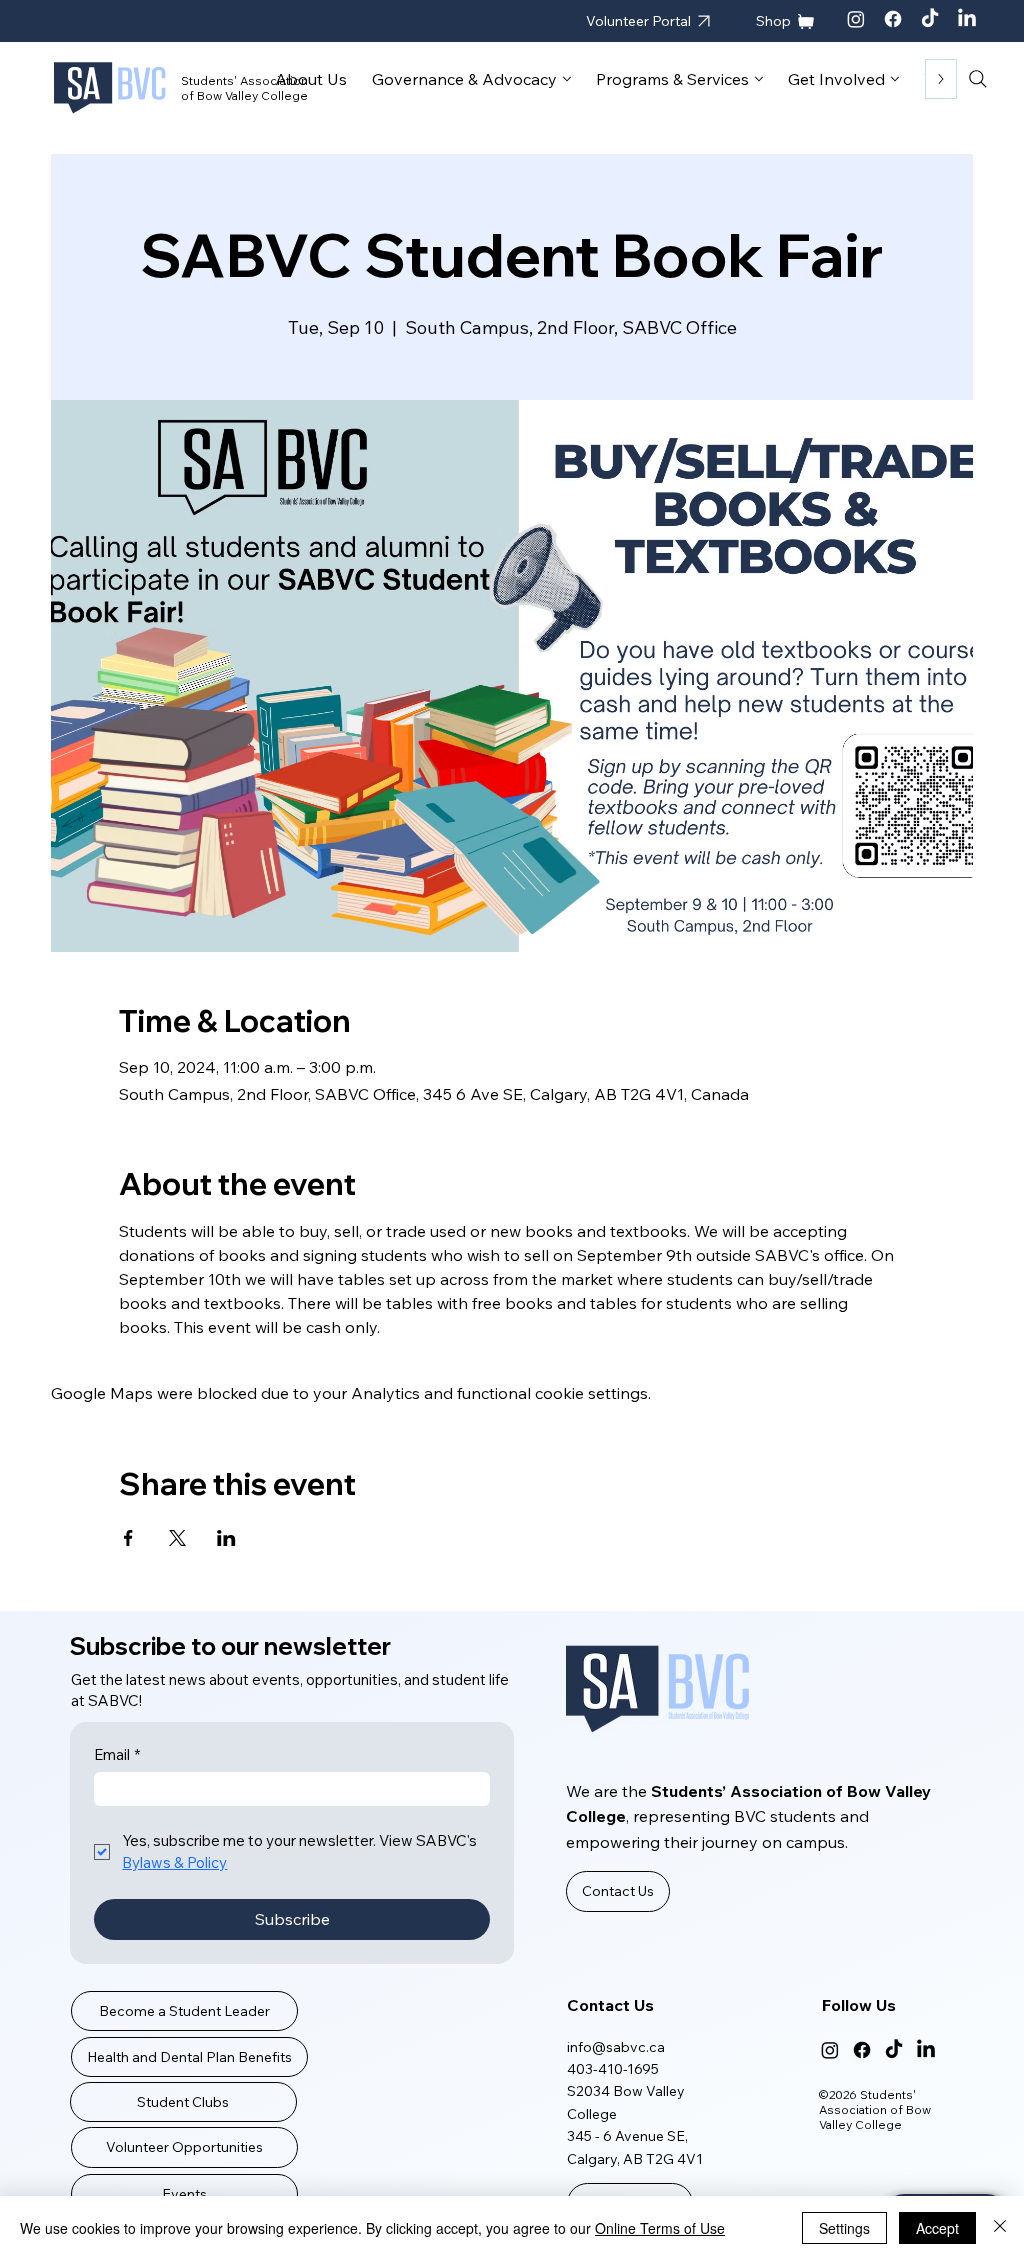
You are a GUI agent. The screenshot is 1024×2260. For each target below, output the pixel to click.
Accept (937, 2228)
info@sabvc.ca (616, 2047)
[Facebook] (893, 19)
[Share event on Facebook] (128, 1538)
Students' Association (244, 80)
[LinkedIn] (967, 19)
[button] (618, 1891)
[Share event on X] (177, 1538)
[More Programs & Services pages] (759, 79)
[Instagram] (856, 19)
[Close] (1000, 2228)
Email (117, 1755)
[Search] (978, 79)
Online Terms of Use (660, 2228)
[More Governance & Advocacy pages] (567, 79)
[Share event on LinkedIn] (226, 1538)
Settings (844, 2228)
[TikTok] (930, 19)
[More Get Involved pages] (895, 79)
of (189, 95)
